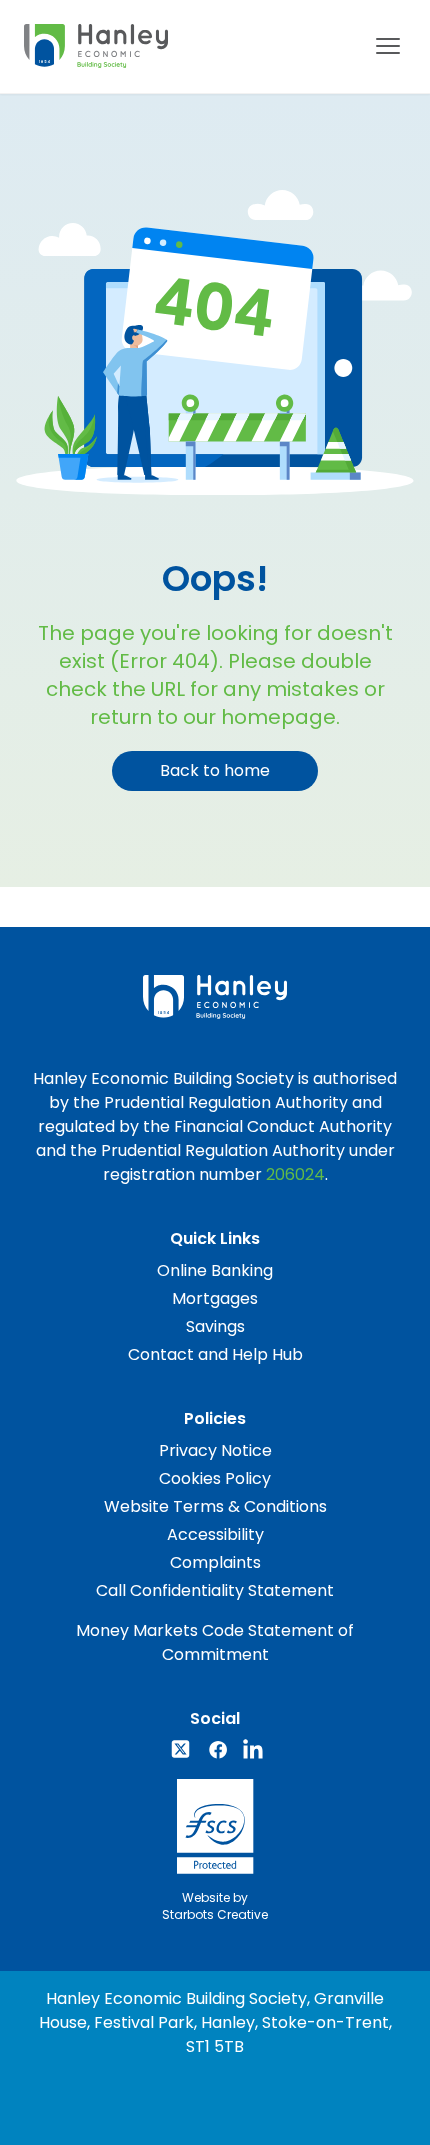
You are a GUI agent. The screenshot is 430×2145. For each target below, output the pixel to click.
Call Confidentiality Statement (215, 1590)
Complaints (215, 1562)
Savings (215, 1326)
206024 (295, 1174)
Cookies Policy (215, 1478)
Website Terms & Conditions (215, 1506)
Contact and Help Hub (215, 1354)
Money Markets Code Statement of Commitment (215, 1642)
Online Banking (215, 1270)
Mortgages (215, 1298)
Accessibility (215, 1534)
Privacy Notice (215, 1450)
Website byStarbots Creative (215, 1906)
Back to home (215, 770)
